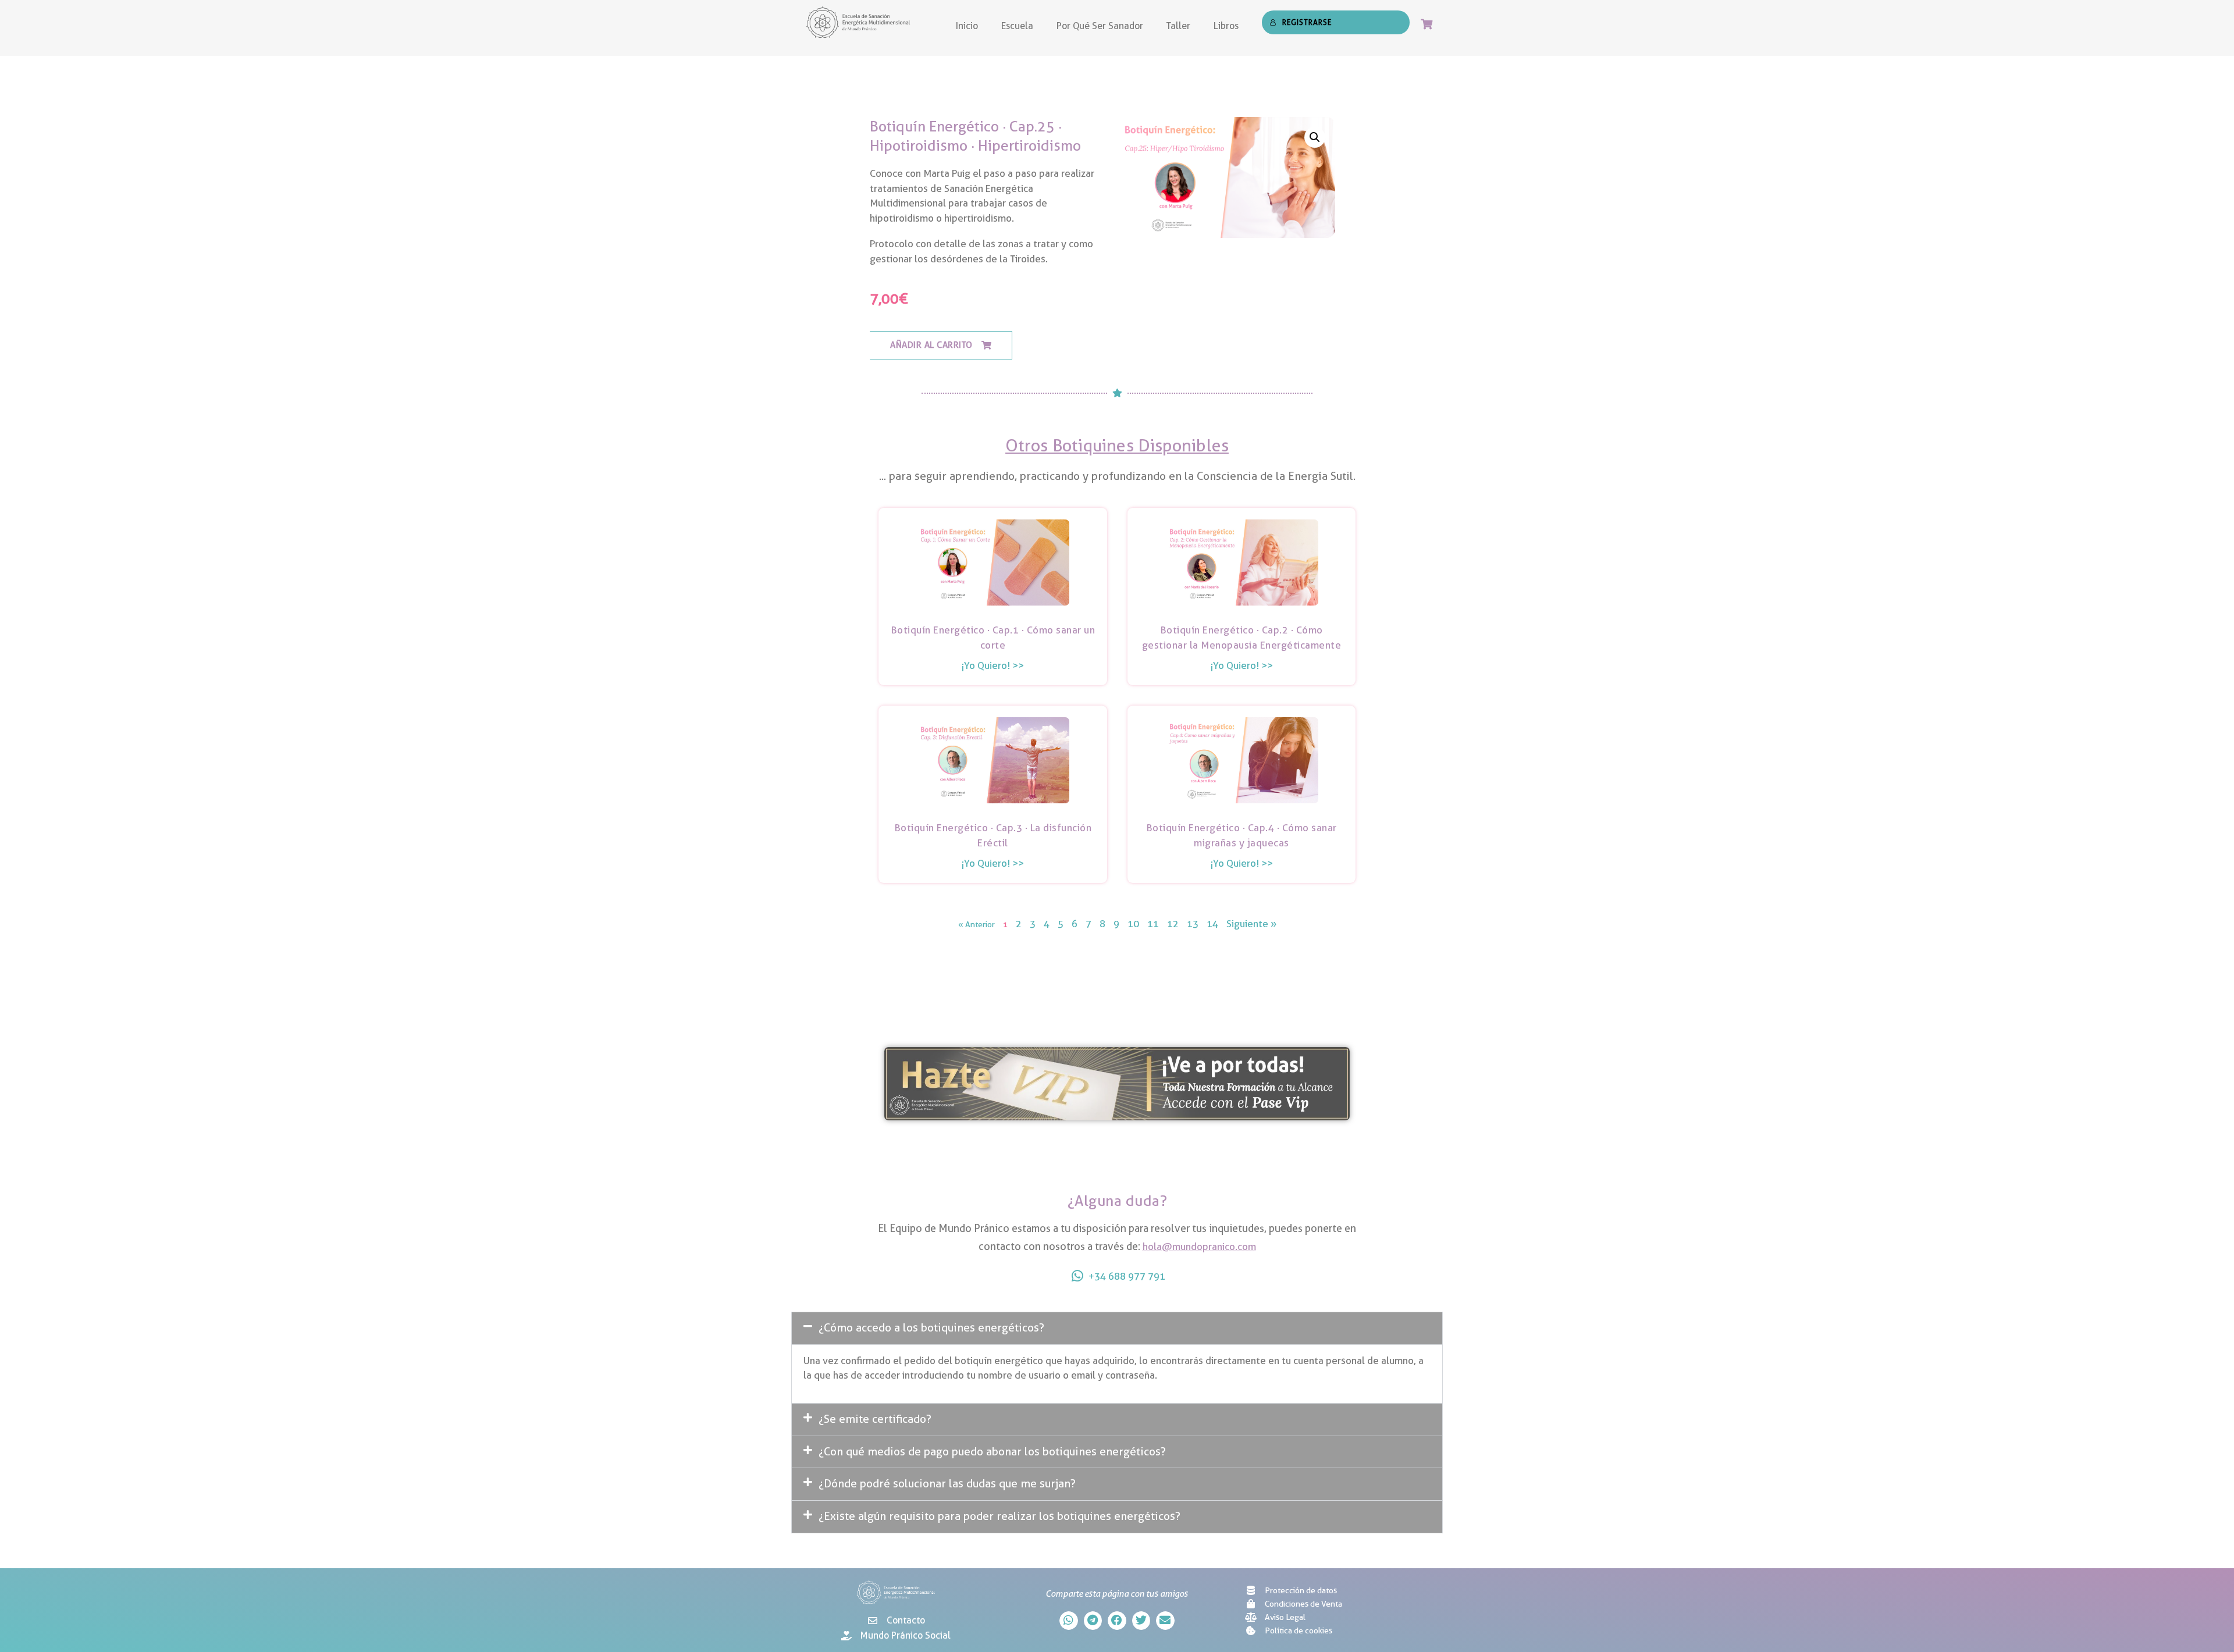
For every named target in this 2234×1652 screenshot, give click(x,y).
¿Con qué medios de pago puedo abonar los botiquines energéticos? (992, 1452)
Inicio (967, 26)
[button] (941, 346)
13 (1193, 924)
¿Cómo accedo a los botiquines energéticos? (931, 1328)
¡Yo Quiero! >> (993, 665)
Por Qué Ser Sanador (1100, 26)
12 (1173, 924)
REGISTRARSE (1307, 22)
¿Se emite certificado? (875, 1419)
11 (1153, 924)
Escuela (1017, 26)
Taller (1178, 26)
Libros (1226, 26)
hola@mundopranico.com (1199, 1247)
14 (1212, 924)
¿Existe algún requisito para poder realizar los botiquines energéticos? (999, 1516)
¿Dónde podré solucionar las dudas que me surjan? (947, 1484)
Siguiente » (1251, 924)
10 (1133, 924)
